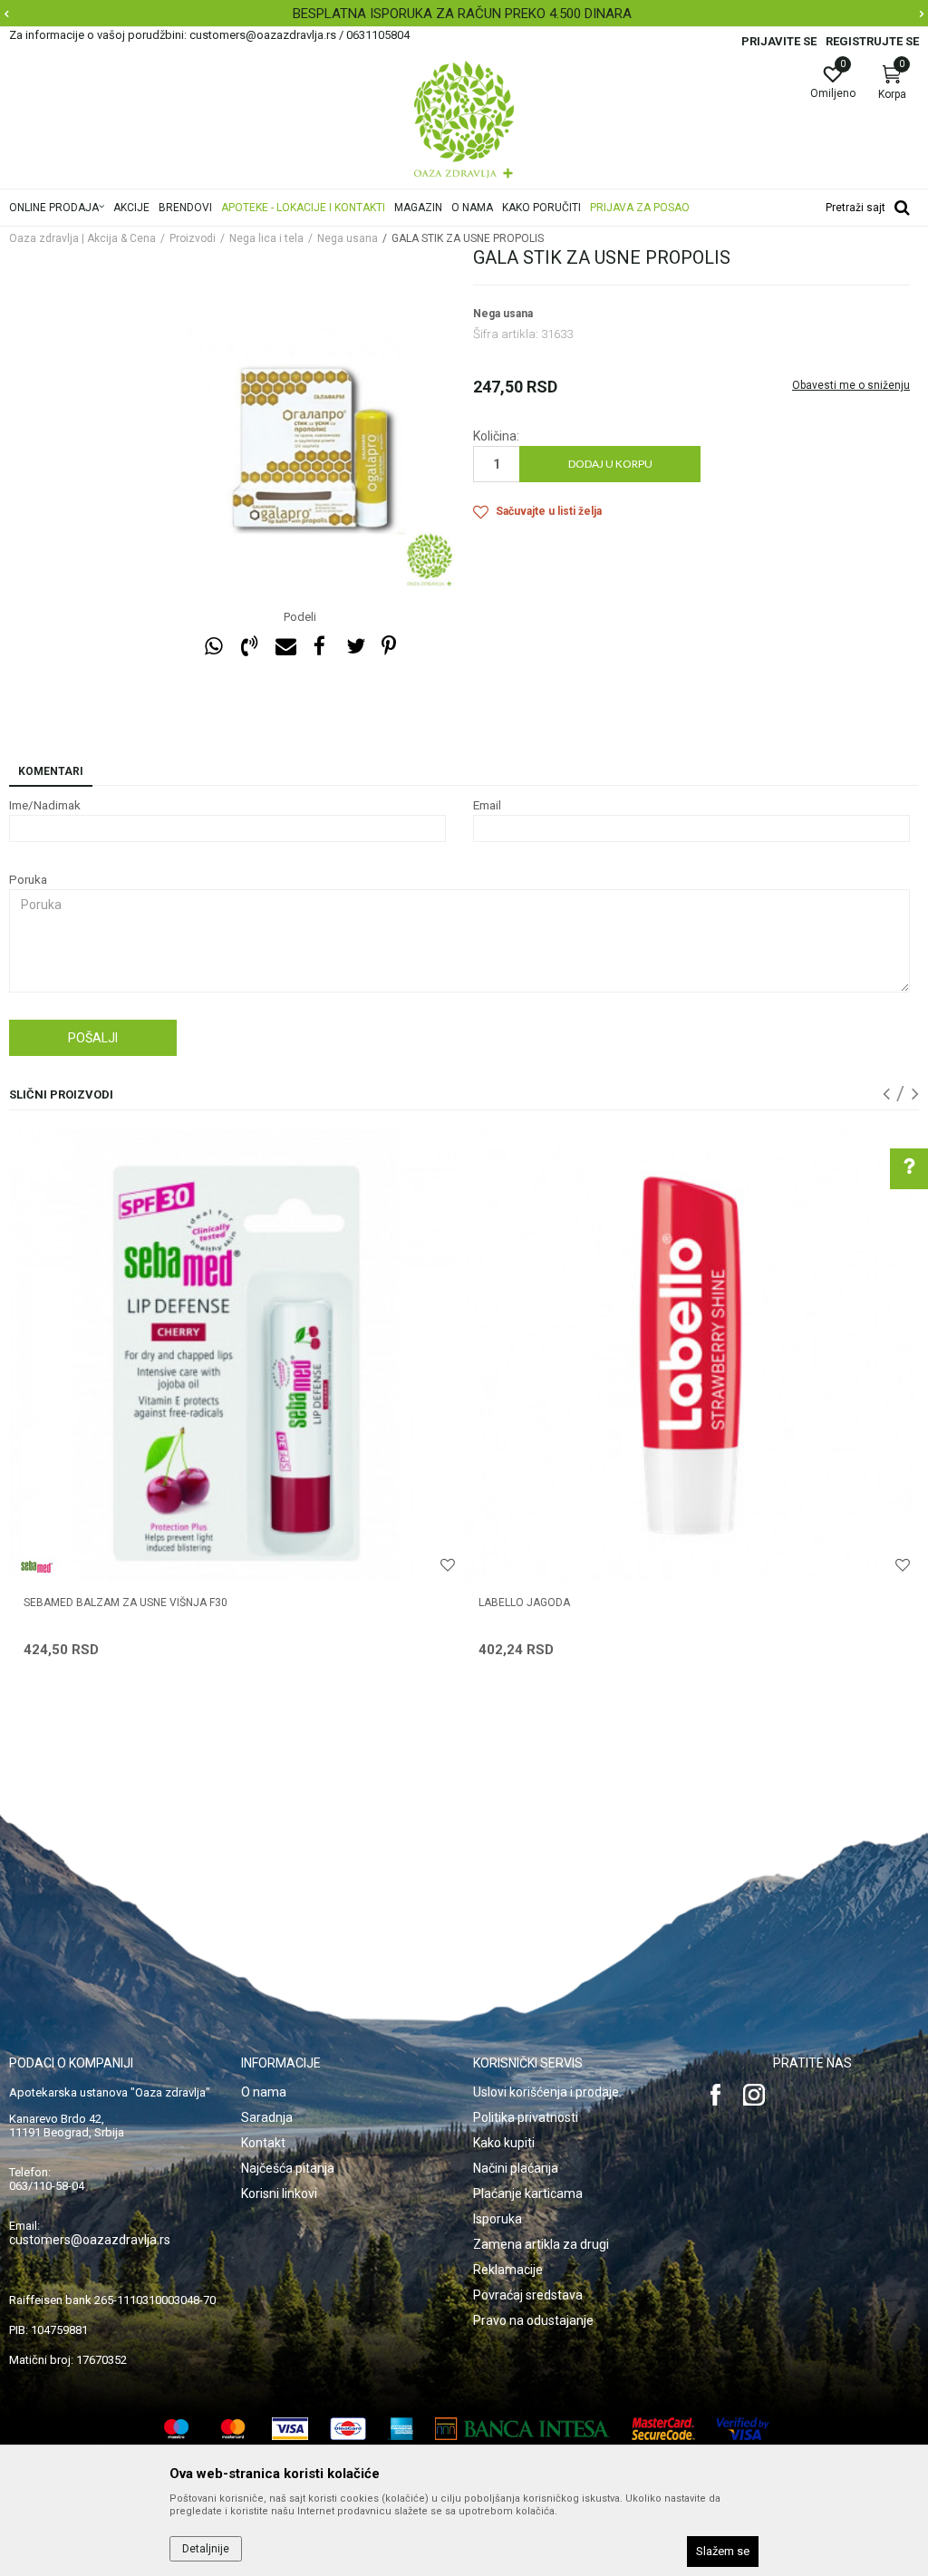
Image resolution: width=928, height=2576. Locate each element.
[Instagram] (754, 2095)
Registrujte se (872, 41)
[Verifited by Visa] (743, 2429)
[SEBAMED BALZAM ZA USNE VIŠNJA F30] (236, 1355)
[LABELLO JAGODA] (691, 1355)
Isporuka (498, 2219)
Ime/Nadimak (45, 805)
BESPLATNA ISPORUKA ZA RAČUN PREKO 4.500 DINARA (462, 14)
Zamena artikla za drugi (541, 2244)
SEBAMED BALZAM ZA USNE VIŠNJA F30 (126, 1603)
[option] (464, 14)
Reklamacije (508, 2270)
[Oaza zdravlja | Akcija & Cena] (464, 120)
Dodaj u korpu (610, 464)
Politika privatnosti (526, 2117)
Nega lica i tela (266, 238)
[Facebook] (320, 647)
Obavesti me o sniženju (851, 385)
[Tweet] (355, 647)
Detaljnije (206, 2549)
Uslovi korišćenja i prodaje (546, 2092)
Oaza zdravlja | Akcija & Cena (82, 238)
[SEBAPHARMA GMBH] (37, 1567)
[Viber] (249, 647)
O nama (264, 2092)
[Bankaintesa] (522, 2429)
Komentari (51, 771)
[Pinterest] (389, 647)
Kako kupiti (504, 2143)
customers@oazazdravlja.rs (90, 2240)
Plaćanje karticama (528, 2193)
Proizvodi (193, 238)
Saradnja (267, 2117)
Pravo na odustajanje (533, 2320)
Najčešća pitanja (288, 2168)
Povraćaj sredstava (528, 2295)
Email (487, 805)
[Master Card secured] (663, 2429)
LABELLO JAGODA (524, 1603)
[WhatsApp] (214, 647)
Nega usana (348, 238)
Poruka (28, 880)
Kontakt (263, 2143)
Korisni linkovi (279, 2193)
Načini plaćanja (516, 2168)
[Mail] (285, 647)
